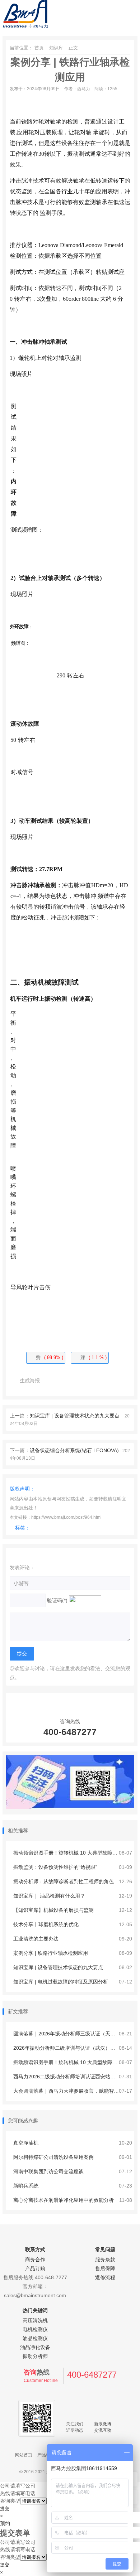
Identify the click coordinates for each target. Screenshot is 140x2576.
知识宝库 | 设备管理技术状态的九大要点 (75, 1416)
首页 (39, 48)
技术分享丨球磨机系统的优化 (45, 1924)
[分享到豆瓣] (109, 1381)
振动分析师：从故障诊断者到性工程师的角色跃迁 (68, 1881)
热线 (5, 2493)
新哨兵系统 (25, 2186)
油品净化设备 (35, 2347)
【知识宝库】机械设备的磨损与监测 (53, 1910)
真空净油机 (25, 2143)
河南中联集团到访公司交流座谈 (48, 2171)
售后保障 (105, 2268)
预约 (5, 2523)
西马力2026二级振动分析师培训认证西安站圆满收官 (71, 2077)
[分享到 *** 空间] (94, 1381)
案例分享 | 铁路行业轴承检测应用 (50, 1953)
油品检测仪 (35, 2338)
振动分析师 (35, 2356)
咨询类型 (10, 2501)
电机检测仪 (35, 2329)
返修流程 (105, 2277)
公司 (5, 2486)
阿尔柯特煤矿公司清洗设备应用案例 (53, 2157)
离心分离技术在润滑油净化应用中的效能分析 (63, 2200)
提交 (5, 2509)
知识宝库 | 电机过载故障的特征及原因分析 (60, 1982)
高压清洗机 (35, 2320)
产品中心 (46, 2455)
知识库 (56, 48)
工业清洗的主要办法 (35, 1939)
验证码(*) (57, 1600)
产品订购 (35, 2268)
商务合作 (35, 2260)
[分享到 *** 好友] (80, 1381)
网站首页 (24, 2455)
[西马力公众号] (70, 1807)
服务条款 (105, 2260)
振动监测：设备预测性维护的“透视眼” (55, 1867)
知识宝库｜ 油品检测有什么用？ (48, 1896)
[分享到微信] (51, 1381)
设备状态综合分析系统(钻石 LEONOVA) (74, 1450)
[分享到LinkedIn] (123, 1381)
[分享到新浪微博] (66, 1381)
